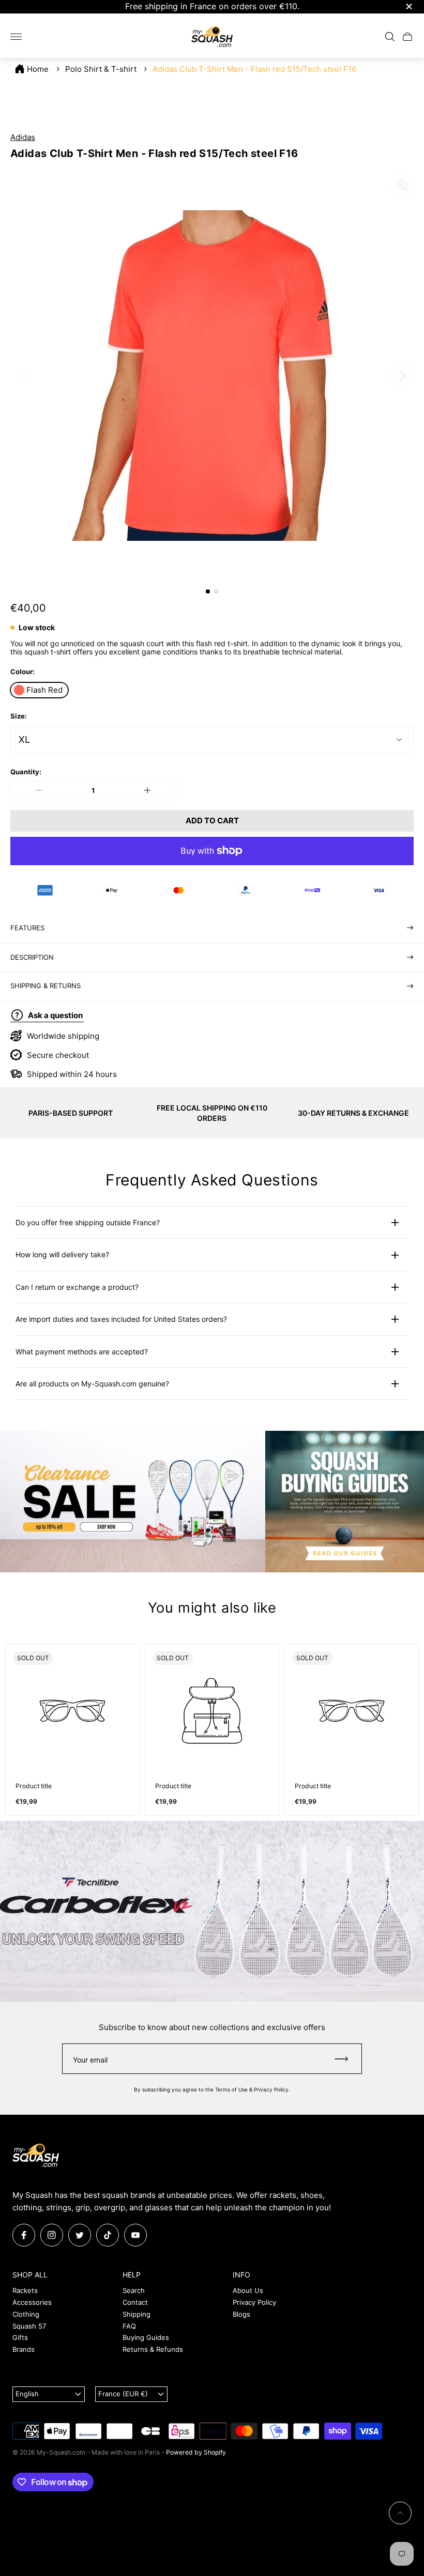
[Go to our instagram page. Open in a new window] (52, 2235)
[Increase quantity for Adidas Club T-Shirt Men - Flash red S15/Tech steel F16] (147, 790)
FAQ (129, 2326)
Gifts (20, 2337)
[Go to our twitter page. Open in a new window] (80, 2235)
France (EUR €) (123, 2394)
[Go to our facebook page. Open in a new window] (24, 2235)
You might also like (212, 1608)
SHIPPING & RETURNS (46, 986)
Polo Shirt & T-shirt (101, 69)
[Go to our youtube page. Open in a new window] (135, 2235)
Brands (24, 2349)
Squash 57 (29, 2326)
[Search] (390, 37)
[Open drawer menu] (16, 37)
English (27, 2394)
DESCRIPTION (32, 957)
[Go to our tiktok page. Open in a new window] (108, 2235)
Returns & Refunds (153, 2349)
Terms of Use (231, 2089)
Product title (34, 1786)
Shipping (137, 2314)
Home (38, 69)
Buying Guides (146, 2337)
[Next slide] (402, 376)
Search (134, 2290)
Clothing (26, 2314)
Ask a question (55, 1015)
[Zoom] (402, 185)
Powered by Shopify (196, 2452)
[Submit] (346, 2059)
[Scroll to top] (400, 2513)
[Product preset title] (72, 1711)
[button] (208, 591)
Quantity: (26, 772)
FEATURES (27, 928)
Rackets (25, 2290)
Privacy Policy (271, 2089)
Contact (135, 2302)
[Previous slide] (22, 376)
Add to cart (212, 821)
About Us (248, 2290)
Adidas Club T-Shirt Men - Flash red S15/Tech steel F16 (254, 69)
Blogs (241, 2314)
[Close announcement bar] (408, 6)
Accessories (32, 2302)
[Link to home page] (36, 2156)
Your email (90, 2060)
